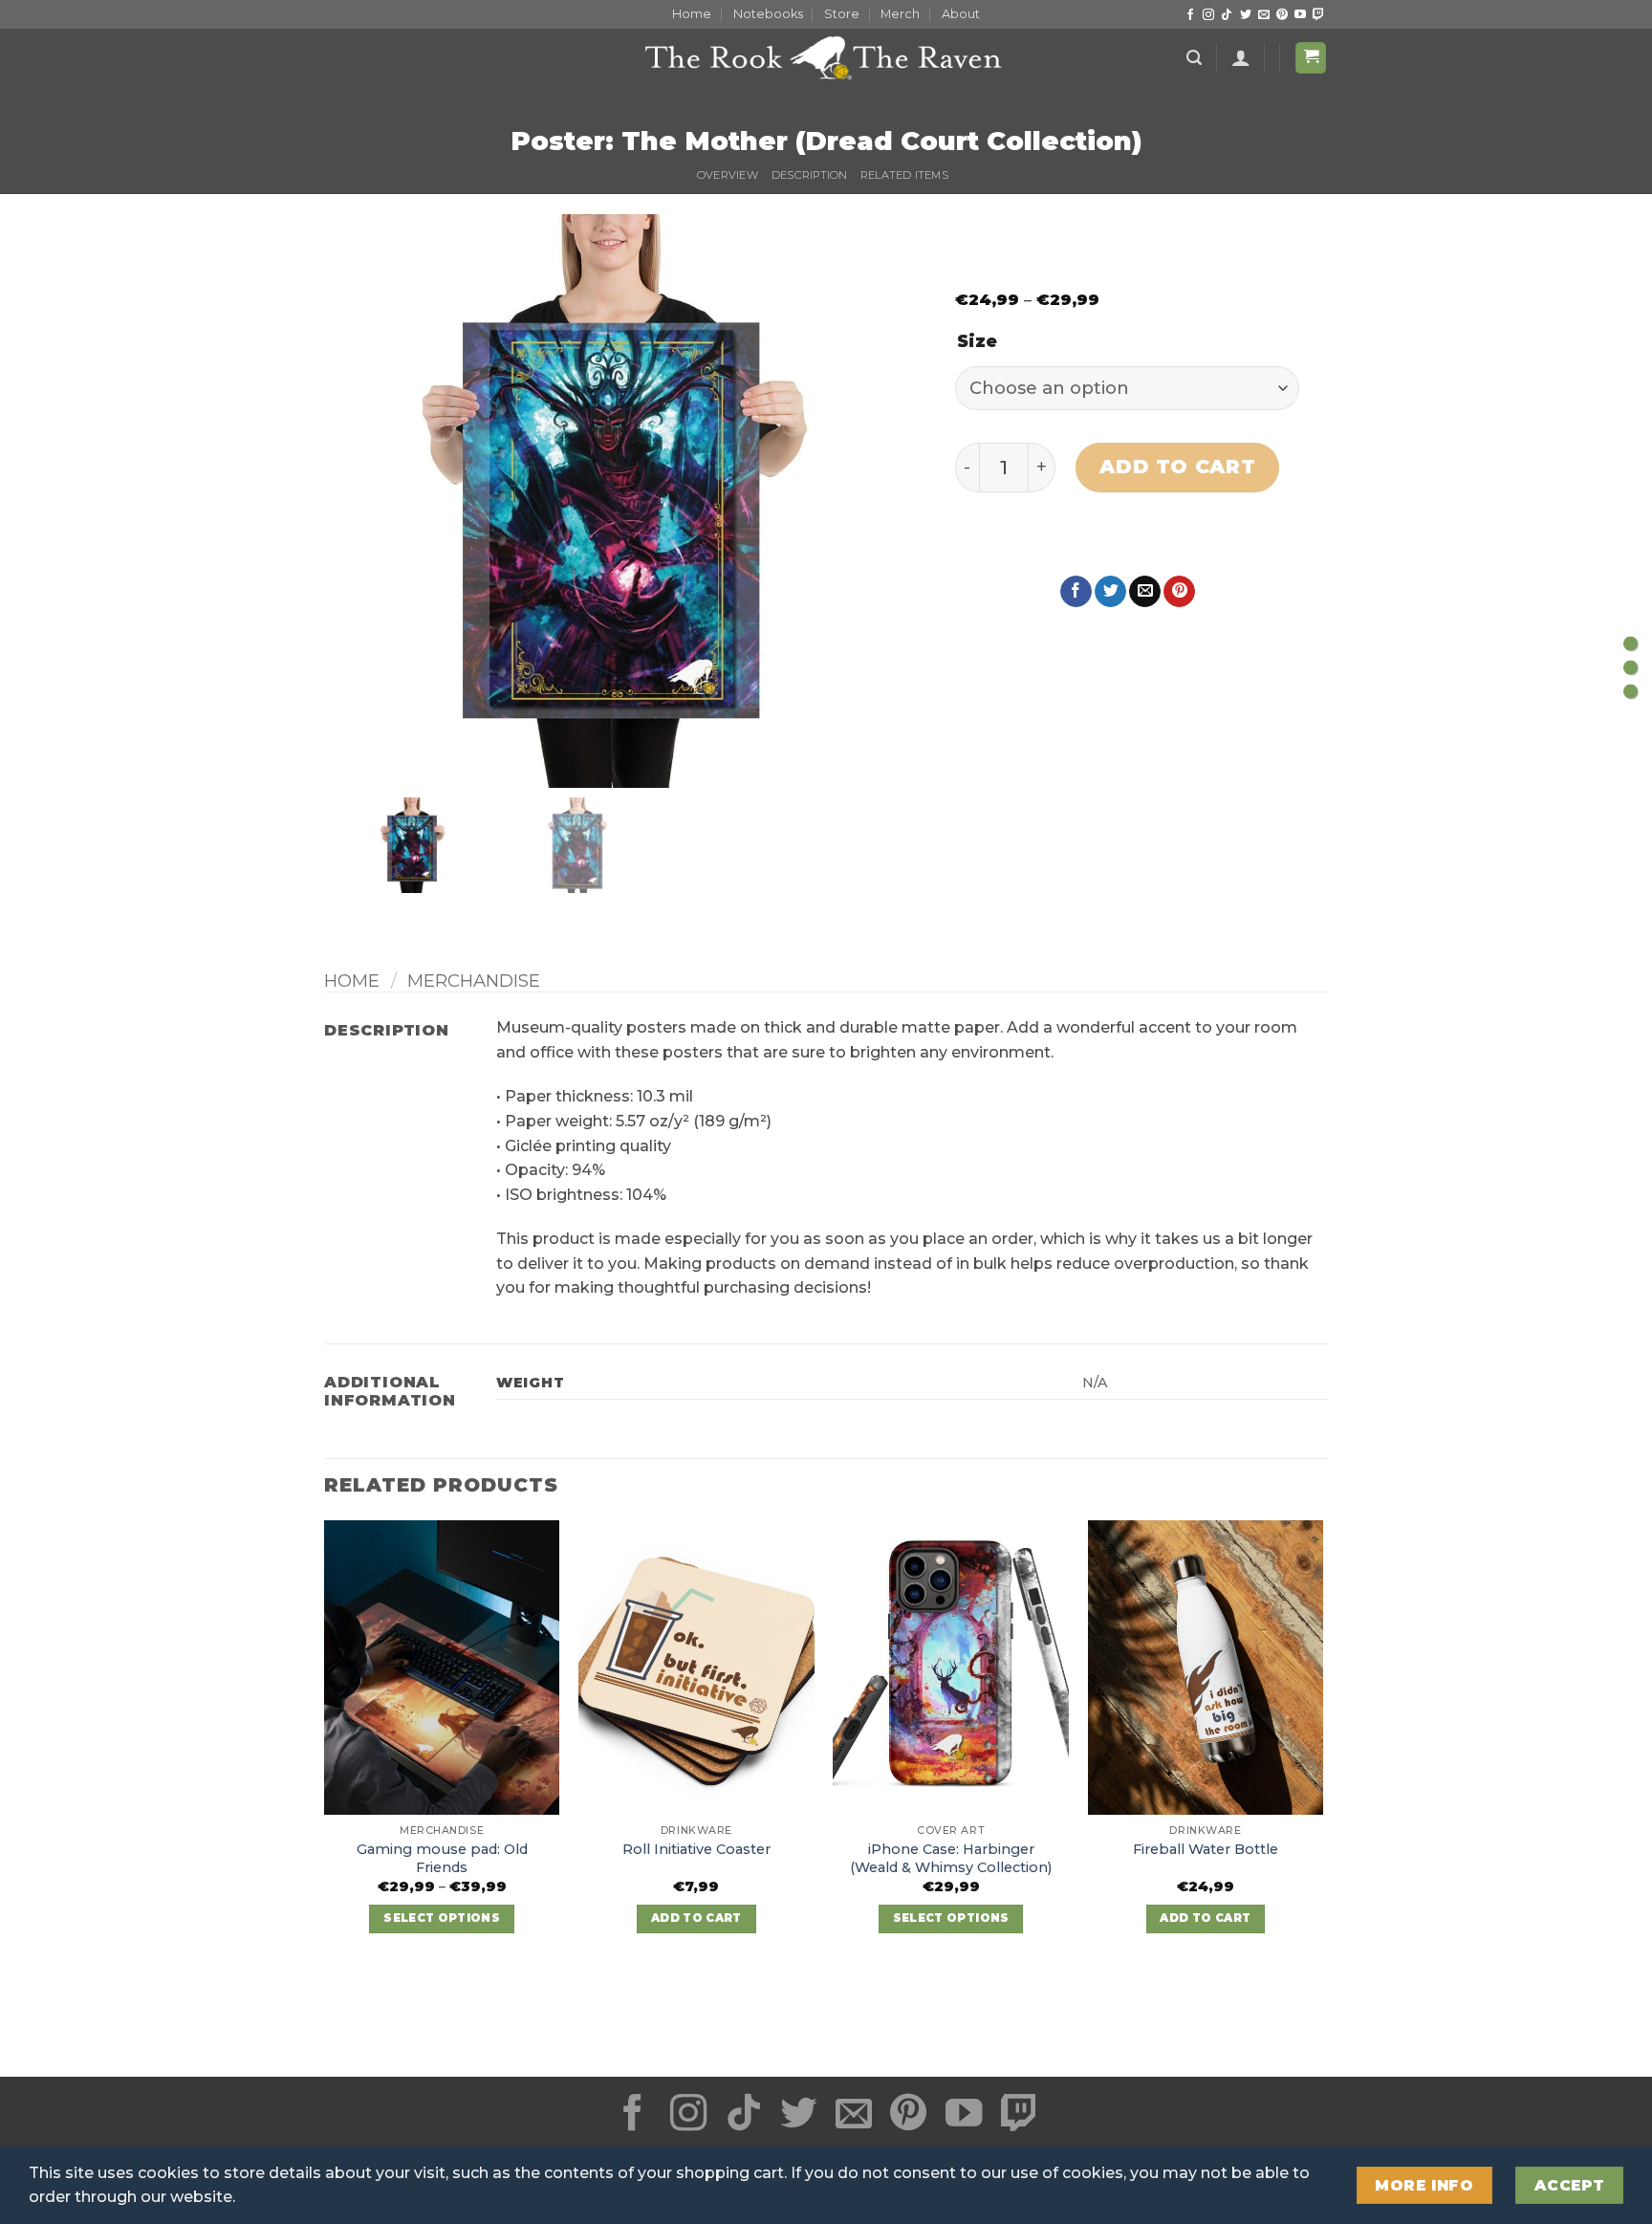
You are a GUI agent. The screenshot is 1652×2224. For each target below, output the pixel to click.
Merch (900, 14)
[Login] (1241, 57)
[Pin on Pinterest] (1179, 592)
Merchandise (474, 981)
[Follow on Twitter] (1246, 15)
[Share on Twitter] (1110, 592)
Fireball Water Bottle (1206, 1849)
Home (692, 14)
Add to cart (1177, 466)
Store (842, 14)
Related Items (904, 175)
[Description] (1630, 667)
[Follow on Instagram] (1208, 15)
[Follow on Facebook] (1190, 15)
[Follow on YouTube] (1300, 15)
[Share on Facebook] (1076, 592)
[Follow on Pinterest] (1282, 15)
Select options (442, 1918)
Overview (728, 175)
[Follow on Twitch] (1318, 15)
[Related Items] (1630, 691)
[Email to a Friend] (1145, 592)
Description (809, 175)
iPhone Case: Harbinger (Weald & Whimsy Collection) (951, 1858)
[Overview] (1630, 643)
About (961, 14)
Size (977, 342)
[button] (1194, 58)
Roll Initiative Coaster (696, 1849)
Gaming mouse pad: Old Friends (442, 1858)
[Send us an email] (1264, 15)
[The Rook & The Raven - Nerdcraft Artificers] (826, 57)
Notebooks (768, 14)
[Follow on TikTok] (1227, 15)
